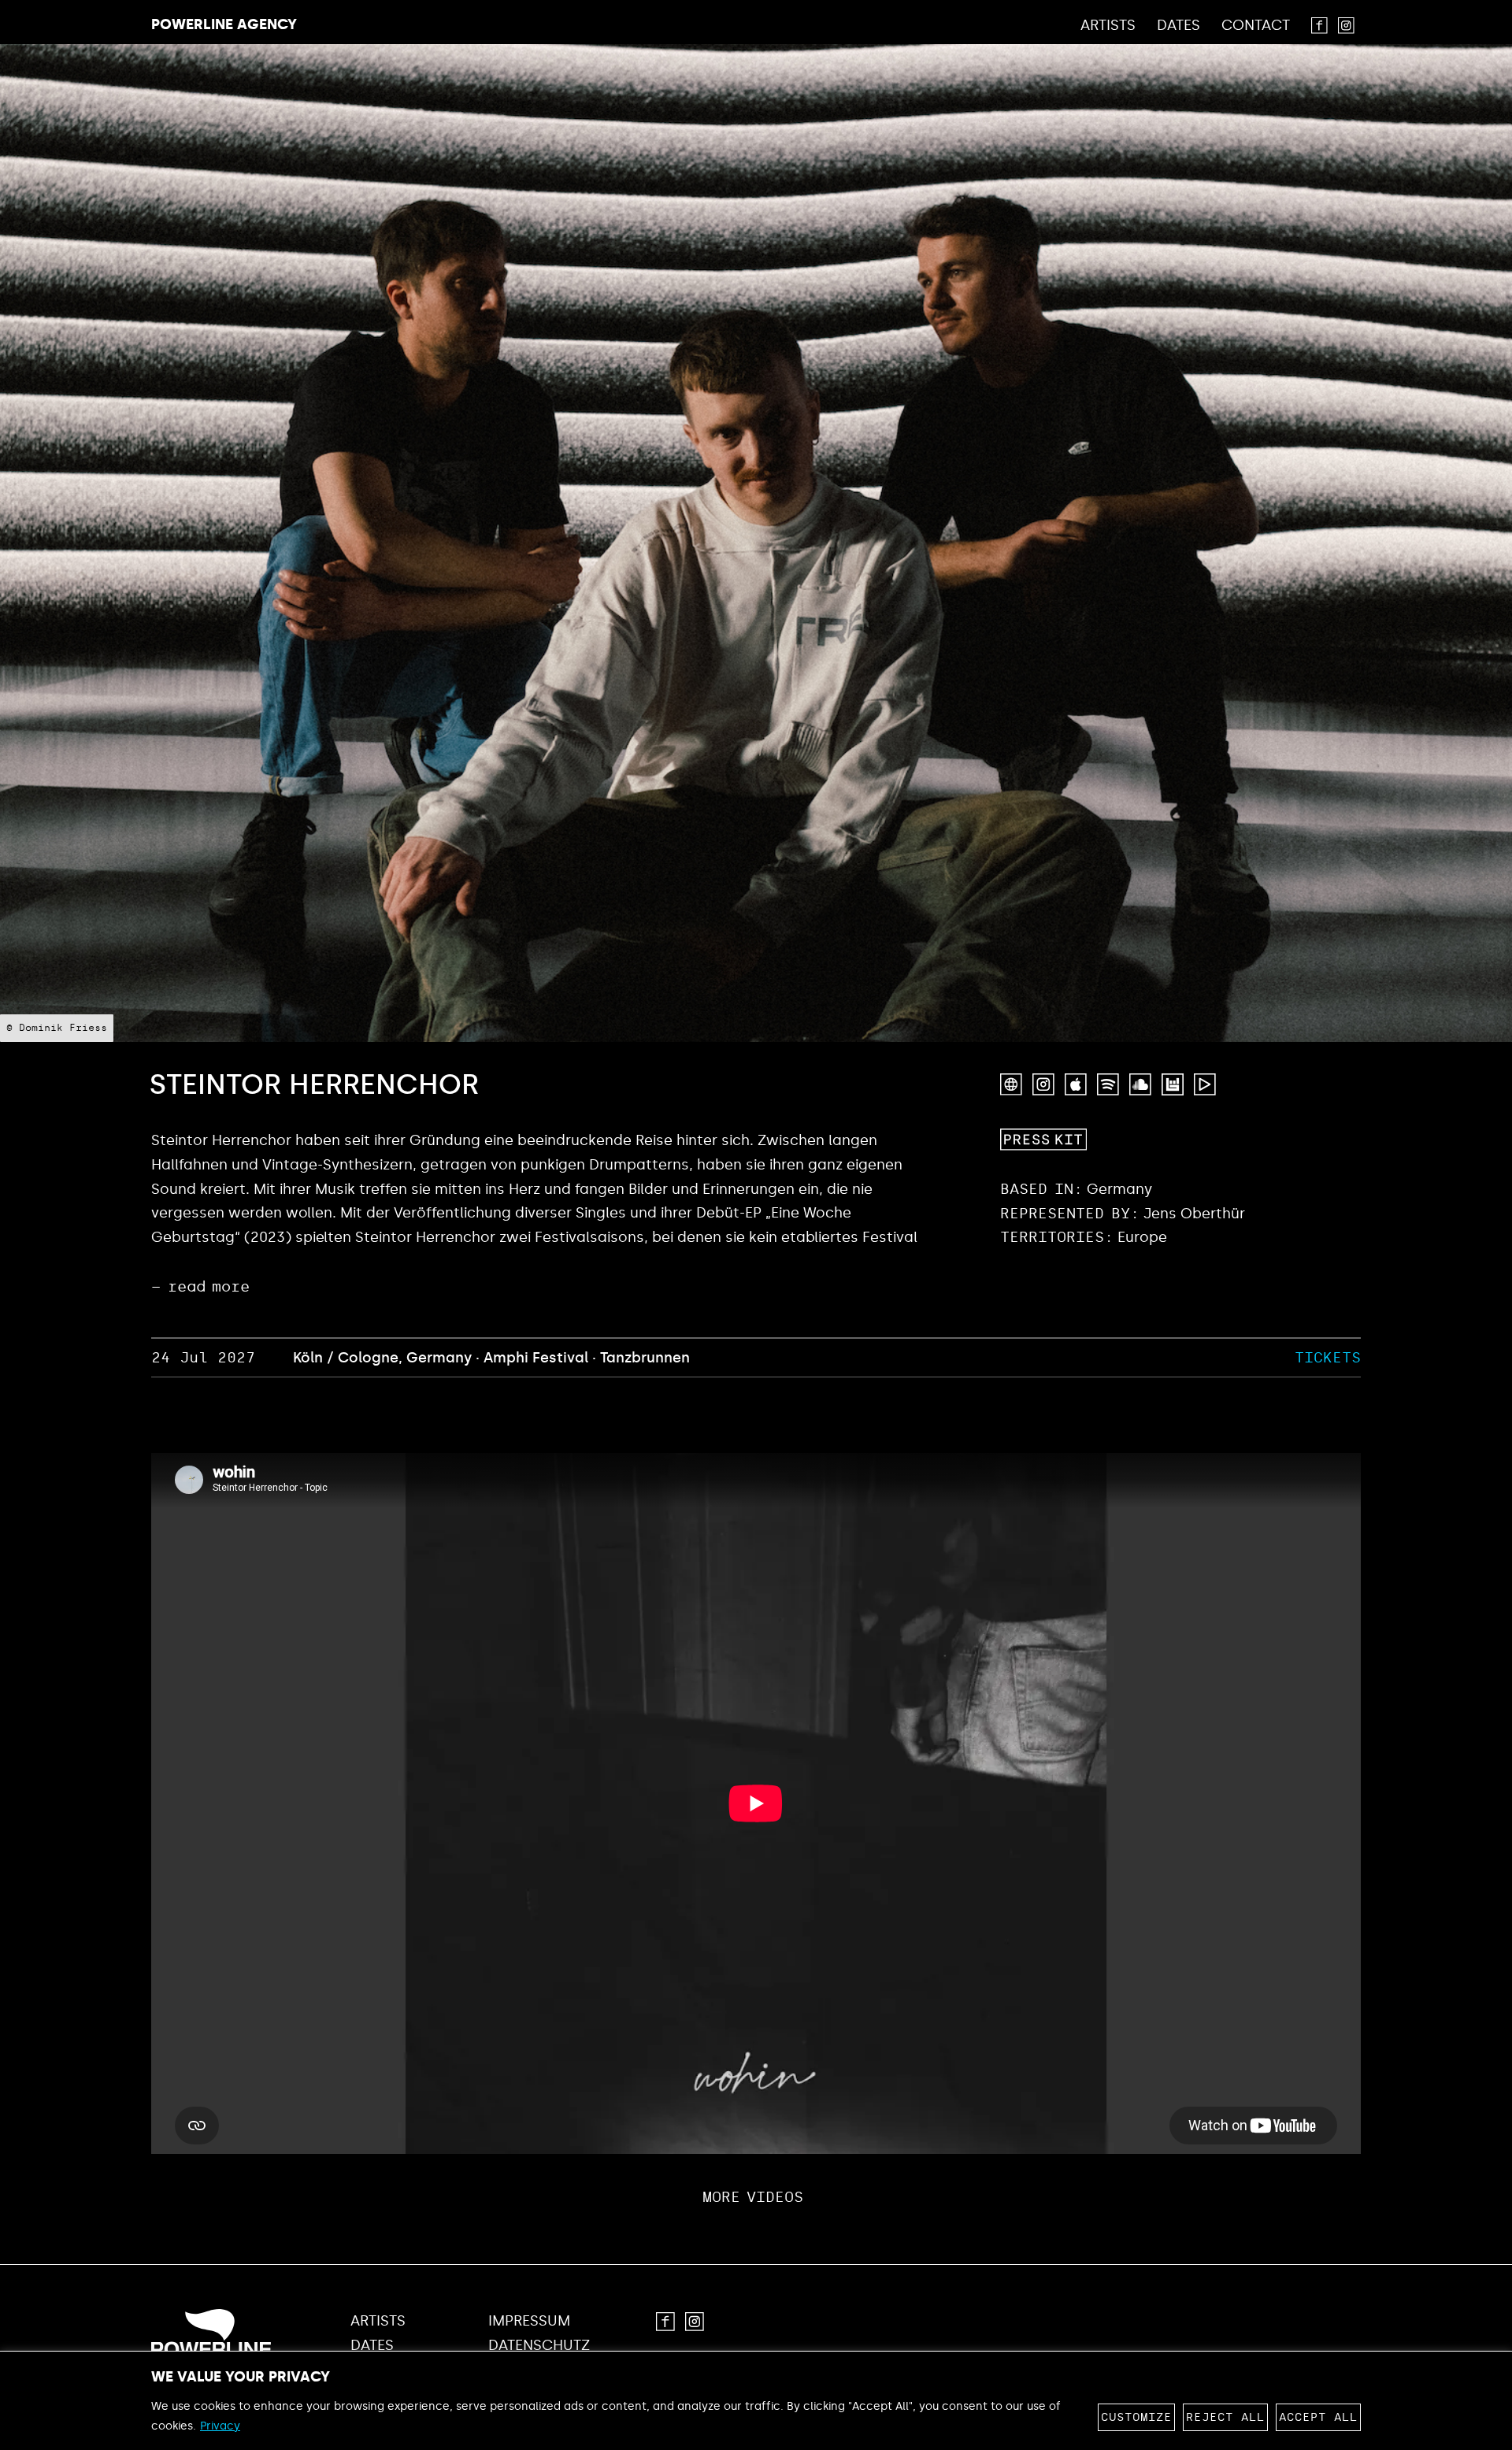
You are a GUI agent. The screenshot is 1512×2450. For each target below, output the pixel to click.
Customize (1136, 2417)
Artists (1108, 26)
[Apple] (1076, 1084)
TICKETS (1328, 1358)
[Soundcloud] (1140, 1084)
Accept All (1318, 2417)
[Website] (1011, 1084)
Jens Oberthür (1194, 1214)
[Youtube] (1205, 1084)
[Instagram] (1043, 1084)
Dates (1178, 26)
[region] (756, 2400)
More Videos (753, 2197)
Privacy (220, 2426)
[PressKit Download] (1043, 1140)
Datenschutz (539, 2346)
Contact (1256, 26)
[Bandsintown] (1173, 1084)
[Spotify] (1108, 1084)
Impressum (529, 2321)
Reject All (1225, 2417)
